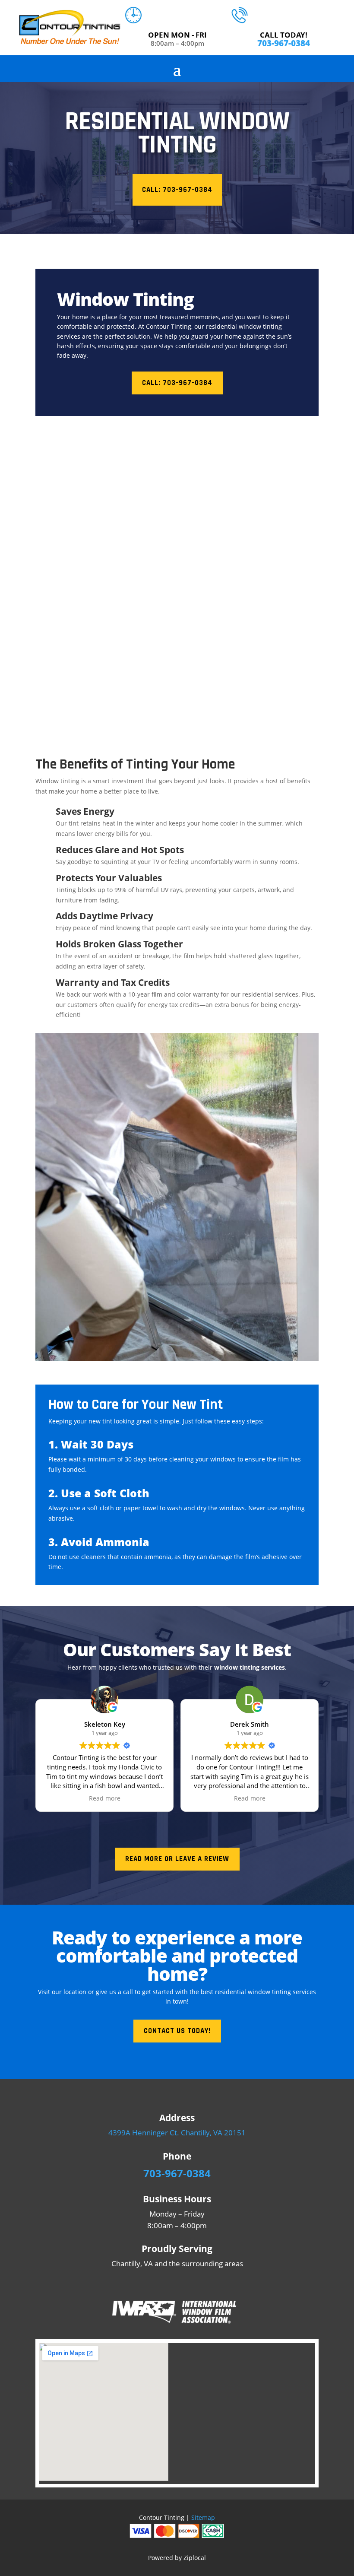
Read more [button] (105, 1798)
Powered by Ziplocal (177, 2558)
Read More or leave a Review (177, 1859)
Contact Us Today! (177, 2031)
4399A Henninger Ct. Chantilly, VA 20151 (177, 2133)
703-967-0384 (284, 43)
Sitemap (203, 2517)
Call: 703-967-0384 (177, 190)
